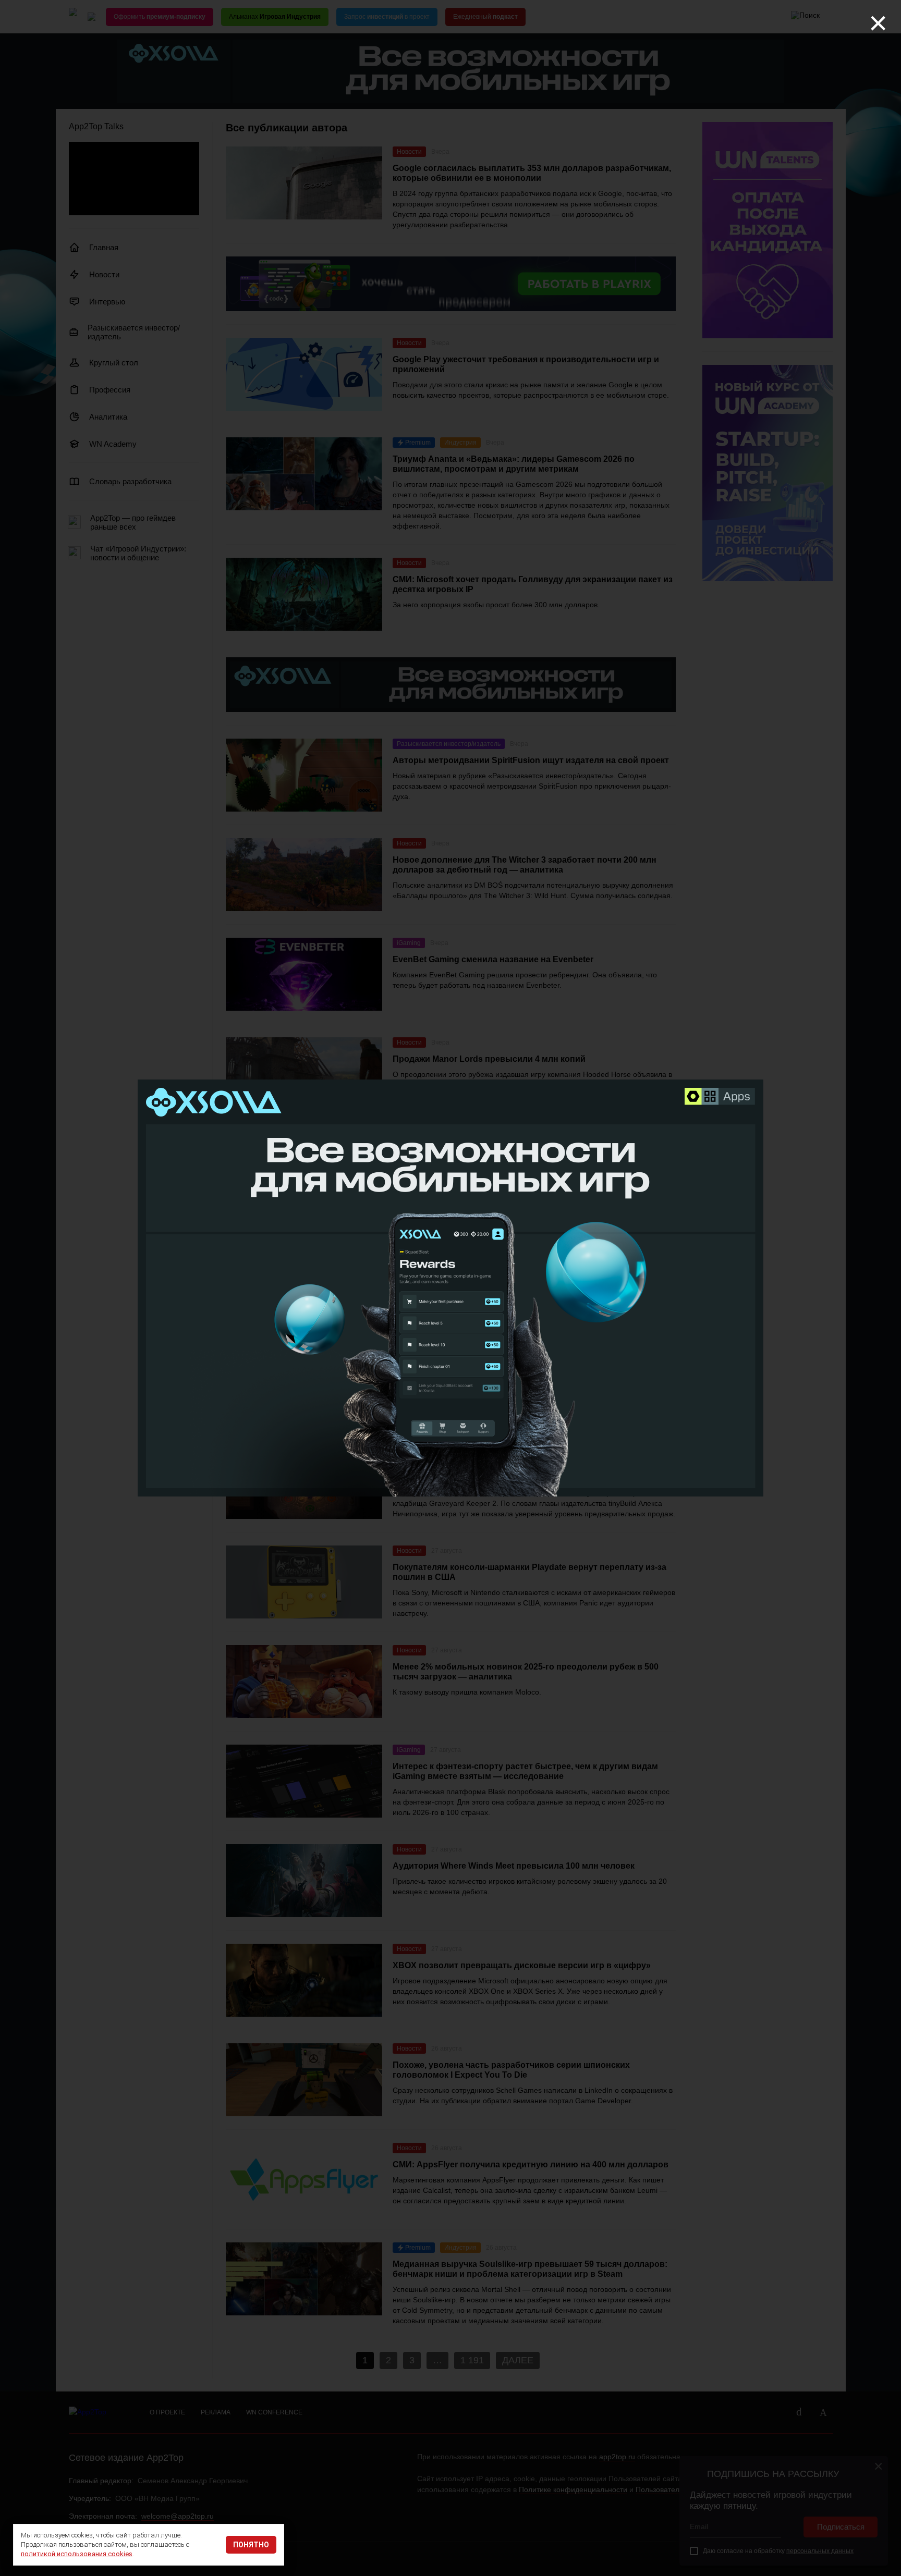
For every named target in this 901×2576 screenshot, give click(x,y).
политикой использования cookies (77, 2554)
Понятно (251, 2545)
